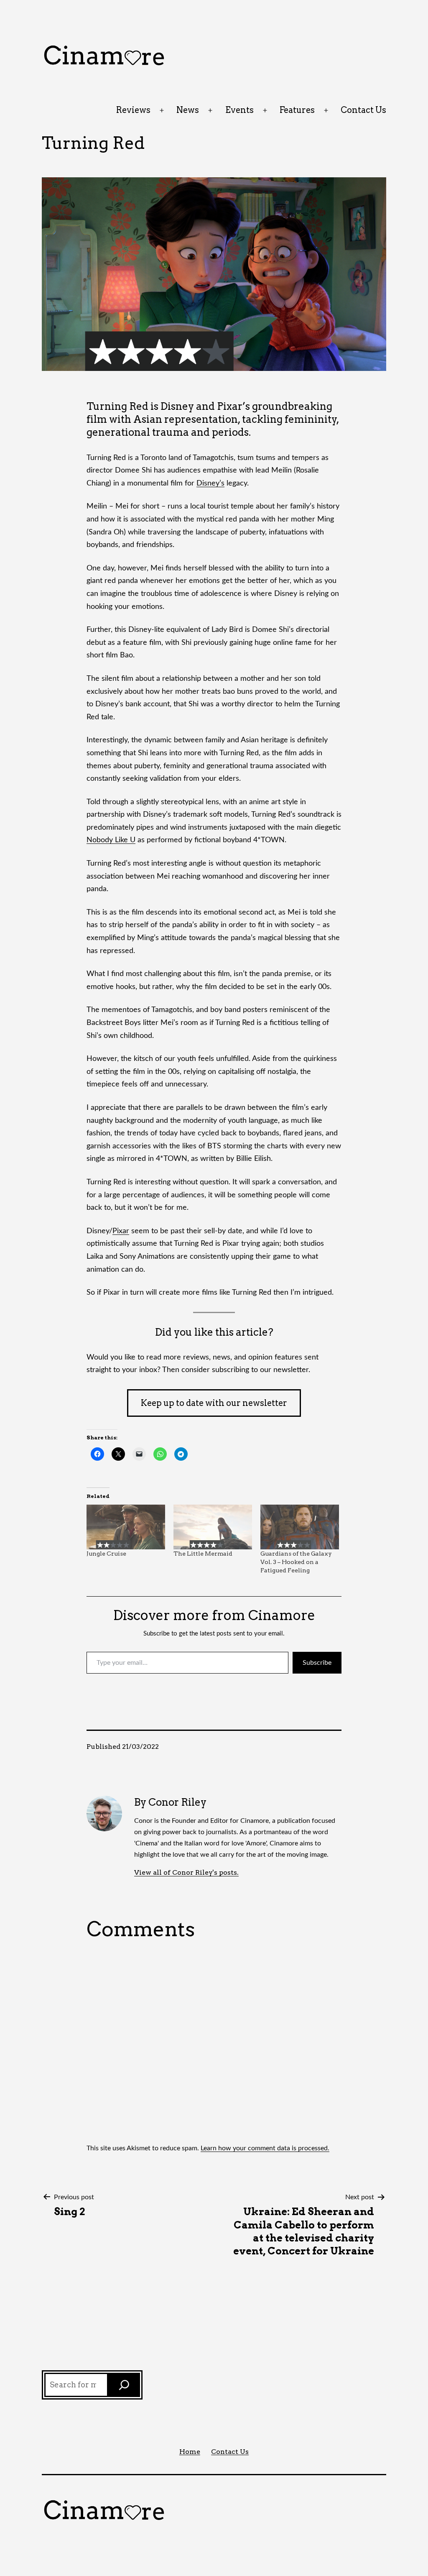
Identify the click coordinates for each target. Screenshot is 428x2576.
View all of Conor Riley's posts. (186, 1872)
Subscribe (317, 1663)
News (188, 110)
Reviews (133, 110)
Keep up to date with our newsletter (214, 1403)
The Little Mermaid (203, 1554)
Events (239, 110)
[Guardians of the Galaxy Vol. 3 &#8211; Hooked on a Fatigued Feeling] (300, 1527)
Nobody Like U (111, 840)
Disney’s (210, 483)
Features (297, 110)
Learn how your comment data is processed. (265, 2148)
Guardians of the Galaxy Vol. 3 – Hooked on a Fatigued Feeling (296, 1562)
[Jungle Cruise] (126, 1527)
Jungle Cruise (106, 1554)
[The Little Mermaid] (213, 1527)
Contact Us (363, 110)
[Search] (124, 2385)
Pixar (121, 1231)
